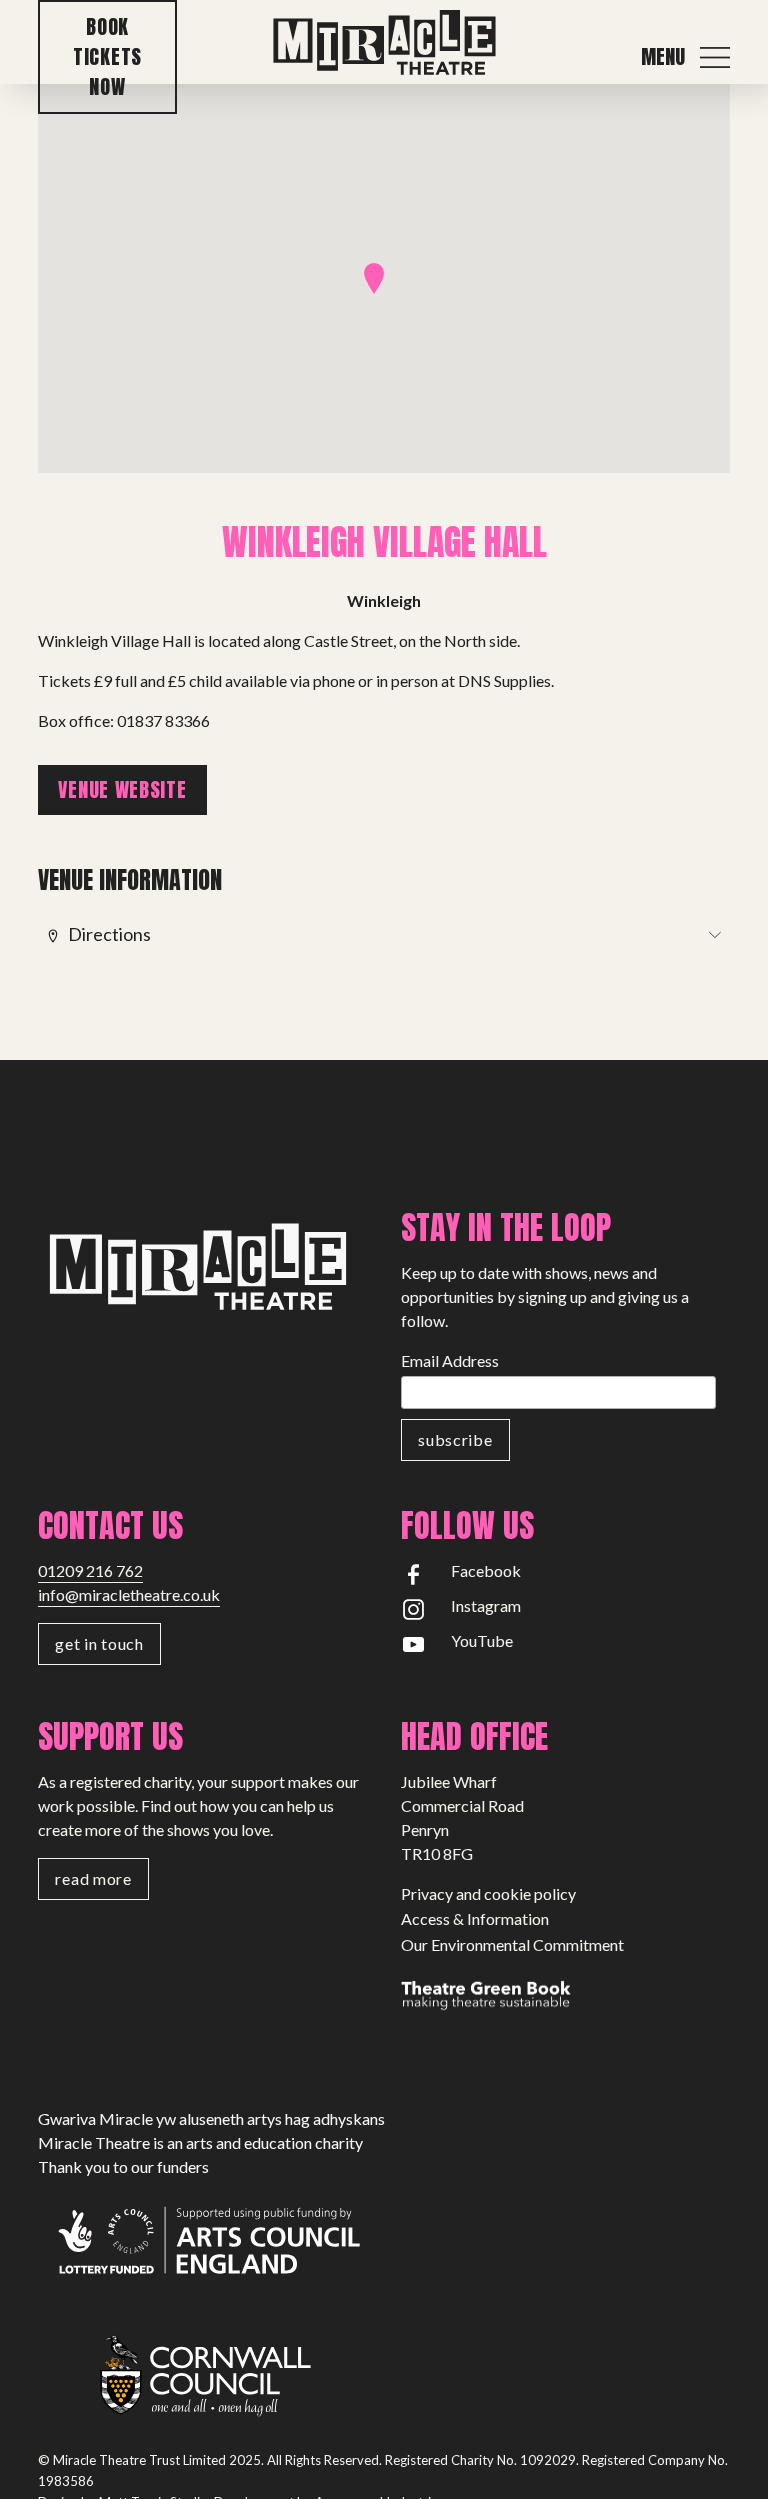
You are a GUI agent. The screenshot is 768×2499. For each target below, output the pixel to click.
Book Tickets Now (107, 56)
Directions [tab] (109, 933)
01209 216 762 (90, 1570)
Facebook (486, 1570)
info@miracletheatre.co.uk (129, 1594)
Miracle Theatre (384, 43)
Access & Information (475, 1918)
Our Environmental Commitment (512, 1944)
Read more (93, 1878)
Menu (663, 57)
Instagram (486, 1605)
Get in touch (99, 1643)
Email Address (450, 1360)
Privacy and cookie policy (488, 1893)
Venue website (122, 789)
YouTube (482, 1640)
